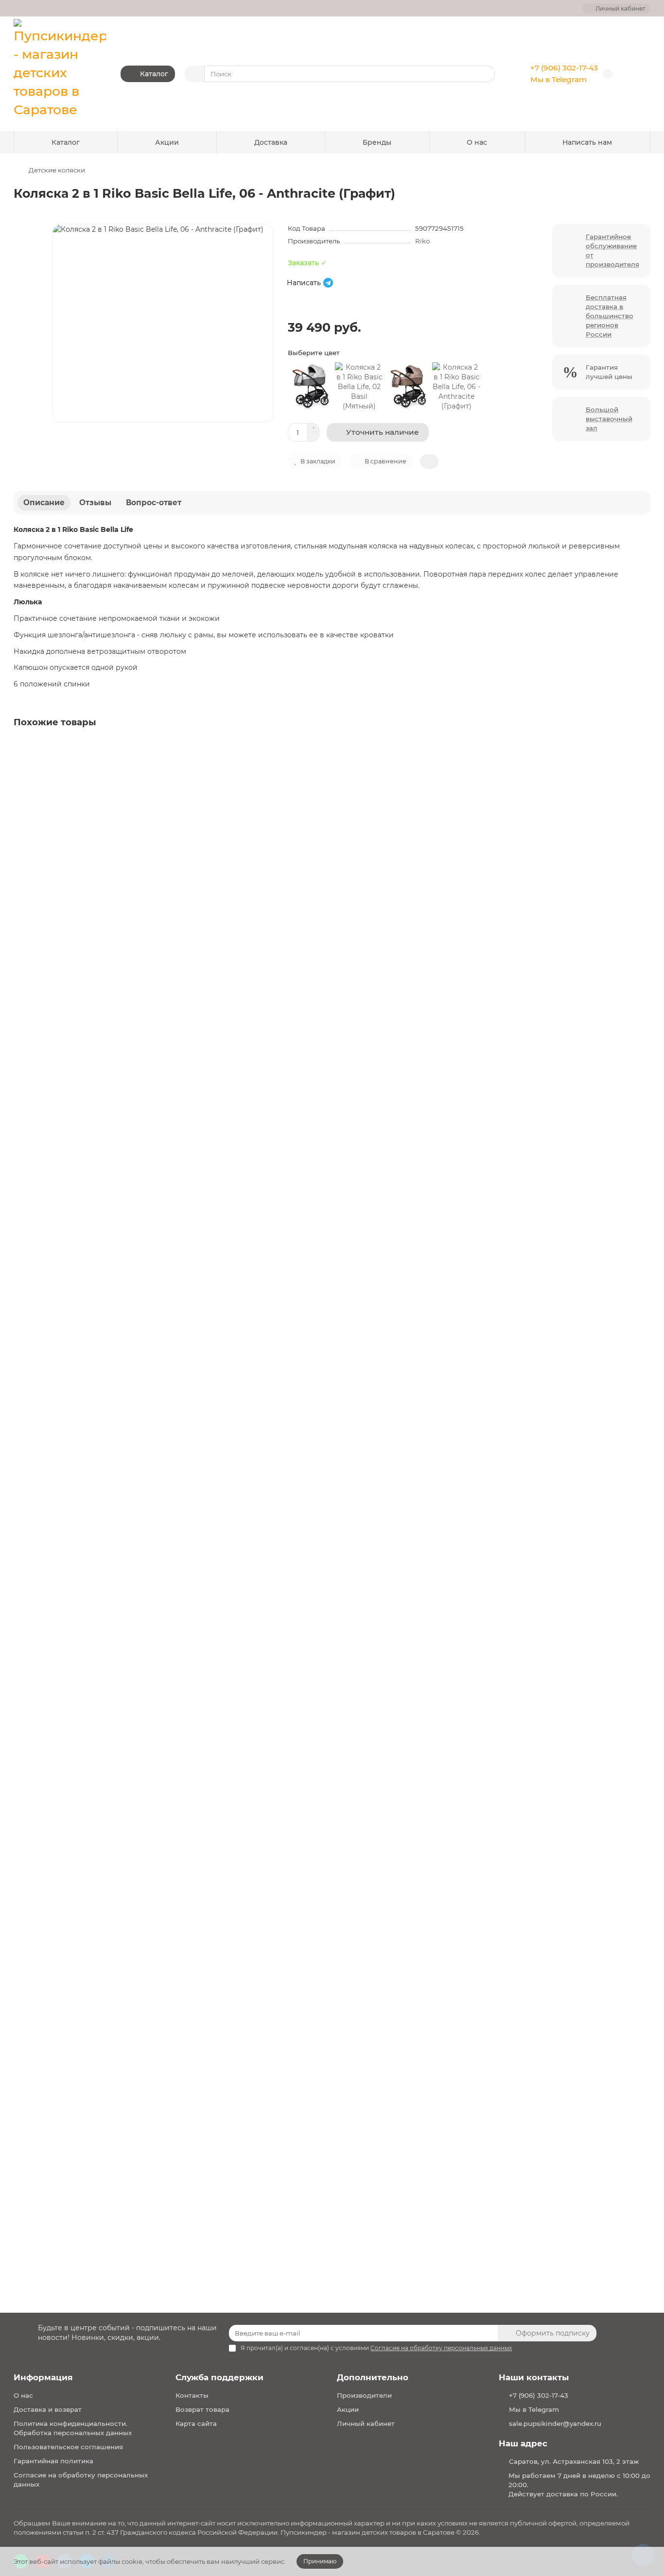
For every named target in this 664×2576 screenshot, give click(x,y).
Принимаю (320, 2561)
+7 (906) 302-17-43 (564, 68)
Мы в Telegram (559, 79)
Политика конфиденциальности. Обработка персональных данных (73, 2428)
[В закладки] (642, 749)
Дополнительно (373, 2377)
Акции (167, 142)
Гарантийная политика (53, 2461)
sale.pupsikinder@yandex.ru (555, 2423)
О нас (477, 142)
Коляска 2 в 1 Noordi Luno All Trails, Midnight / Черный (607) (123, 1202)
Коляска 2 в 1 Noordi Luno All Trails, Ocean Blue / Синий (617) (124, 1862)
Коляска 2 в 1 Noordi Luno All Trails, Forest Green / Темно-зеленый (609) (144, 872)
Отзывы (95, 503)
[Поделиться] (429, 461)
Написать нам (587, 142)
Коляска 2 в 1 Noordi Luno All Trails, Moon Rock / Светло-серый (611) (136, 1532)
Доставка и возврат (48, 2409)
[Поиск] (485, 74)
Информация (43, 2377)
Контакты (192, 2395)
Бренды (377, 142)
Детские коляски (57, 170)
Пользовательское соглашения (68, 2447)
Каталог (66, 142)
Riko (422, 241)
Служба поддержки (219, 2377)
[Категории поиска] (194, 74)
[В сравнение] (642, 768)
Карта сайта (196, 2423)
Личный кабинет (366, 2423)
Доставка (271, 142)
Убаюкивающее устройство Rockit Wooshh (94, 2192)
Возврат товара (202, 2409)
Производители (364, 2395)
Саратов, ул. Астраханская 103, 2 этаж (574, 2461)
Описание (44, 503)
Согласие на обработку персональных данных (81, 2480)
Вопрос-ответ (154, 503)
